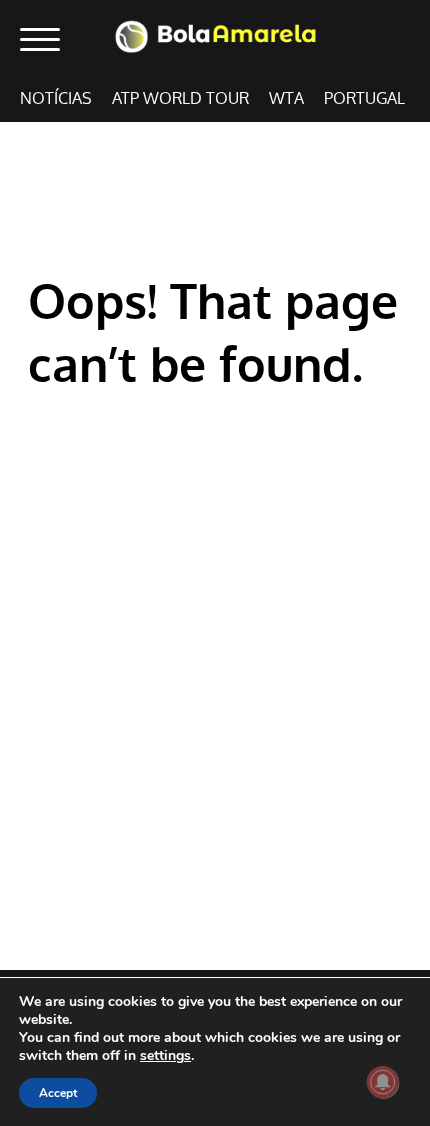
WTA (286, 98)
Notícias (56, 98)
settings (165, 1056)
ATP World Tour (180, 98)
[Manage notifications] (383, 1082)
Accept (58, 1093)
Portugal (364, 98)
